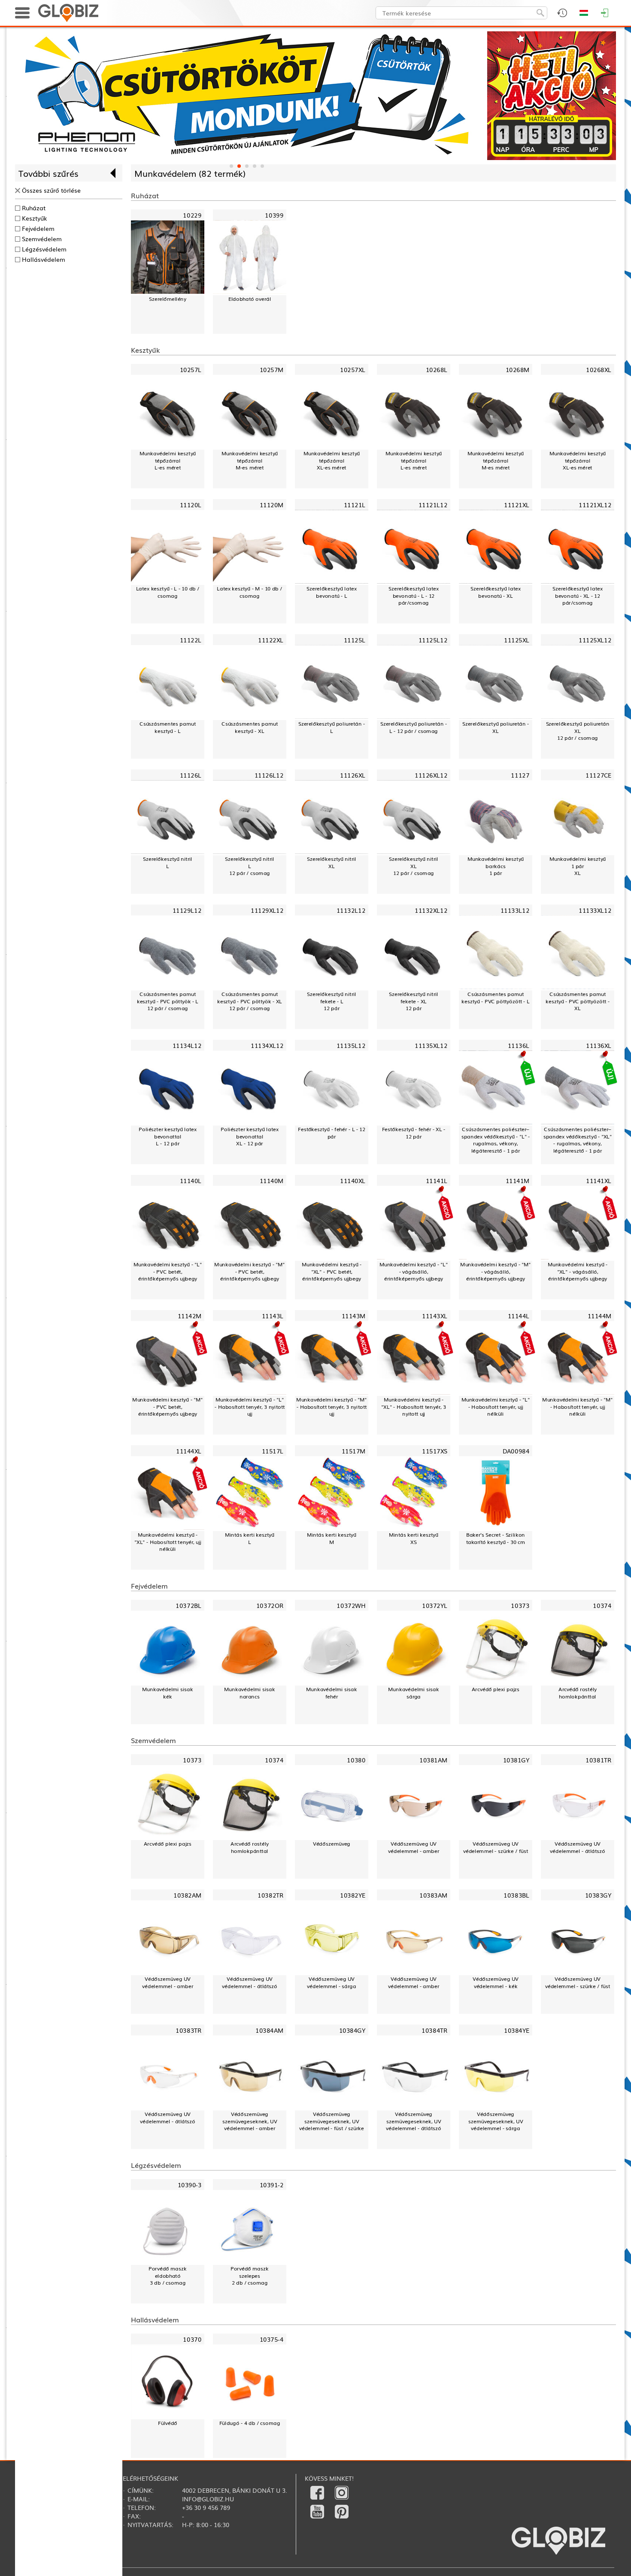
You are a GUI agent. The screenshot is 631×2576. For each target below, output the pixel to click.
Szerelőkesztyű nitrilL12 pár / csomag (250, 866)
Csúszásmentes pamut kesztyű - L (168, 727)
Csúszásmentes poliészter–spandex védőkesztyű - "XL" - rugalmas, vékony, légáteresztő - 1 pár (578, 1140)
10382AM (187, 1895)
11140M (272, 1180)
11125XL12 (595, 640)
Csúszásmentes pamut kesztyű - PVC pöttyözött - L (496, 997)
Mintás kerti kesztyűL (250, 1538)
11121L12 (433, 505)
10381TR (598, 1760)
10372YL (435, 1605)
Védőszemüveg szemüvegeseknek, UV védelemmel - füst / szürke (332, 2121)
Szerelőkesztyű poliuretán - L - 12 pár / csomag (414, 727)
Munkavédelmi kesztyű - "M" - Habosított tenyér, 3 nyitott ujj (331, 1407)
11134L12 (187, 1045)
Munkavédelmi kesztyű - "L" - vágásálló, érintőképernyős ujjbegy (414, 1271)
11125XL (517, 640)
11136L (519, 1045)
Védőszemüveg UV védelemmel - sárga (332, 1982)
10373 (520, 1605)
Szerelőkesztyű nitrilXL (332, 862)
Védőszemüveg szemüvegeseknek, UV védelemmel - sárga (496, 2121)
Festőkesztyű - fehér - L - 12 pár (332, 1133)
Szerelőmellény (168, 299)
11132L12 (351, 910)
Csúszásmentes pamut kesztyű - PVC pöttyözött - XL (578, 1001)
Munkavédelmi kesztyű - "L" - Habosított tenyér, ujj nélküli (496, 1407)
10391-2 (272, 2184)
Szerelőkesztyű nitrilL (168, 862)
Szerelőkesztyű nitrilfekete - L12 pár (332, 1001)
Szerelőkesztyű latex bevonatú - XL (495, 592)
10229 (192, 215)
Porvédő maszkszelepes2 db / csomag (250, 2276)
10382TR (270, 1895)
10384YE (517, 2030)
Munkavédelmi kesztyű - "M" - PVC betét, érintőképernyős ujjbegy (249, 1271)
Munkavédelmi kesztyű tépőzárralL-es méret (168, 460)
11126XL (353, 775)
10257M (272, 370)
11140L (191, 1180)
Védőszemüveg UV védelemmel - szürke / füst (496, 1847)
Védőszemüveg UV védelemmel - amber (414, 1847)
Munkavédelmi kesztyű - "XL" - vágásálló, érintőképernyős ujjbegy (578, 1271)
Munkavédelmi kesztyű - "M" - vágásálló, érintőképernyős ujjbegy (495, 1271)
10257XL (353, 370)
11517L (273, 1451)
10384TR (434, 2030)
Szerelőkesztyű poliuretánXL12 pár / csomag (578, 731)
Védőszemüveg (332, 1843)
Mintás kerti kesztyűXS (414, 1538)
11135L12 (351, 1045)
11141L (437, 1180)
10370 (192, 2339)
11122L (191, 640)
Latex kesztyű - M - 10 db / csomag (249, 592)
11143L (273, 1315)
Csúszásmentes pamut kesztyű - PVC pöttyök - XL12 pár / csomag (250, 1001)
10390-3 (190, 2184)
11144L (519, 1315)
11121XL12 (595, 505)
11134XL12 (267, 1045)
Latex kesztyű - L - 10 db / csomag (168, 592)
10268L (437, 370)
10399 (274, 215)
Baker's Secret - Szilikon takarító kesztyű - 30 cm (496, 1538)
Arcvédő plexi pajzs (496, 1689)
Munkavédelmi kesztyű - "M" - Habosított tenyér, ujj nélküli (577, 1407)
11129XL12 (267, 910)
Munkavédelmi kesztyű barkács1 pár (496, 866)
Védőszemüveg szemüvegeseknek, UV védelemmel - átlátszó (413, 2121)
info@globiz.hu (208, 2499)
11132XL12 (431, 910)
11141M (518, 1180)
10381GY (516, 1760)
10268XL (599, 370)
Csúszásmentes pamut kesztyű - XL (250, 727)
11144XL (189, 1451)
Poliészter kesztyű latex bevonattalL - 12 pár (167, 1136)
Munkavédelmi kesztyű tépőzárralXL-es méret (332, 460)
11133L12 (515, 910)
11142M (190, 1315)
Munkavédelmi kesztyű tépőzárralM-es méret (250, 460)
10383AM (433, 1895)
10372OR (270, 1605)
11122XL (271, 640)
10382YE (353, 1895)
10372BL (188, 1605)
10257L (191, 370)
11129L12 (187, 910)
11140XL (353, 1180)
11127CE (598, 775)
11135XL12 (431, 1045)
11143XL (435, 1315)
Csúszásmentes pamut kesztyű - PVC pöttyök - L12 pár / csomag (168, 1001)
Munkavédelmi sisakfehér (332, 1693)
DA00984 (516, 1451)
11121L (355, 505)
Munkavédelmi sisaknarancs (250, 1693)
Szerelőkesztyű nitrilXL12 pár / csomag (414, 866)
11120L (191, 505)
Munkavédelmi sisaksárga (414, 1693)
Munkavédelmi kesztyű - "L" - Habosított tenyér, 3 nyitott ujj (250, 1407)
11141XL (599, 1180)
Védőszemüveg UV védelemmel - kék (496, 1982)
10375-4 (272, 2339)
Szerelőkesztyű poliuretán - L (332, 727)
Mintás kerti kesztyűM (332, 1538)
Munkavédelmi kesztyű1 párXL (578, 866)
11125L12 (433, 640)
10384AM (269, 2030)
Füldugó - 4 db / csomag (250, 2423)
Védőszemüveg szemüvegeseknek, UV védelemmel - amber (250, 2121)
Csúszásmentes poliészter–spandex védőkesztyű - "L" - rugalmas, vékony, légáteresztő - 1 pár (496, 1140)
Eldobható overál (250, 299)
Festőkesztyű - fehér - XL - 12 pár (414, 1133)
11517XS (435, 1451)
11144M (600, 1315)
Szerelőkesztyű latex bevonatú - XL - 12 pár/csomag (577, 596)
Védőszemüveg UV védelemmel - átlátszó (577, 1847)
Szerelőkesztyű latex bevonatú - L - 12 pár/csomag (413, 596)
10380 (356, 1760)
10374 (602, 1605)
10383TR (188, 2030)
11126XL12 (431, 775)
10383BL (516, 1895)
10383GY (598, 1895)
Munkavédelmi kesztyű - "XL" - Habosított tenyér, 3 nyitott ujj (413, 1407)
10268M (518, 370)
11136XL (599, 1045)
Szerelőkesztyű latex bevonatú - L (331, 592)
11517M (354, 1451)
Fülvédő (168, 2423)
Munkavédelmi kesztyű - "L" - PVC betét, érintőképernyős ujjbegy (168, 1271)
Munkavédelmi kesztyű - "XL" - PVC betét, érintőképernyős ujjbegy (332, 1271)
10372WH (351, 1605)
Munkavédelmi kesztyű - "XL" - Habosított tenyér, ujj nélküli (168, 1542)
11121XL (517, 505)
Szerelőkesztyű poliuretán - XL (496, 727)
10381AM (433, 1760)
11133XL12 (595, 910)
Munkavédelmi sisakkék (168, 1693)
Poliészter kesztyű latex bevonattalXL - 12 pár (249, 1136)
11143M (354, 1315)
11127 (520, 775)
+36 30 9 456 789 (206, 2507)
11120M (272, 505)
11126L (191, 775)
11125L (355, 640)
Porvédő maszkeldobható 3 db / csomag (168, 2276)
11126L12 (269, 775)
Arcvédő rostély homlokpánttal (578, 1693)
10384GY (352, 2030)
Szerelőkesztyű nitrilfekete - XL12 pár (414, 1001)
